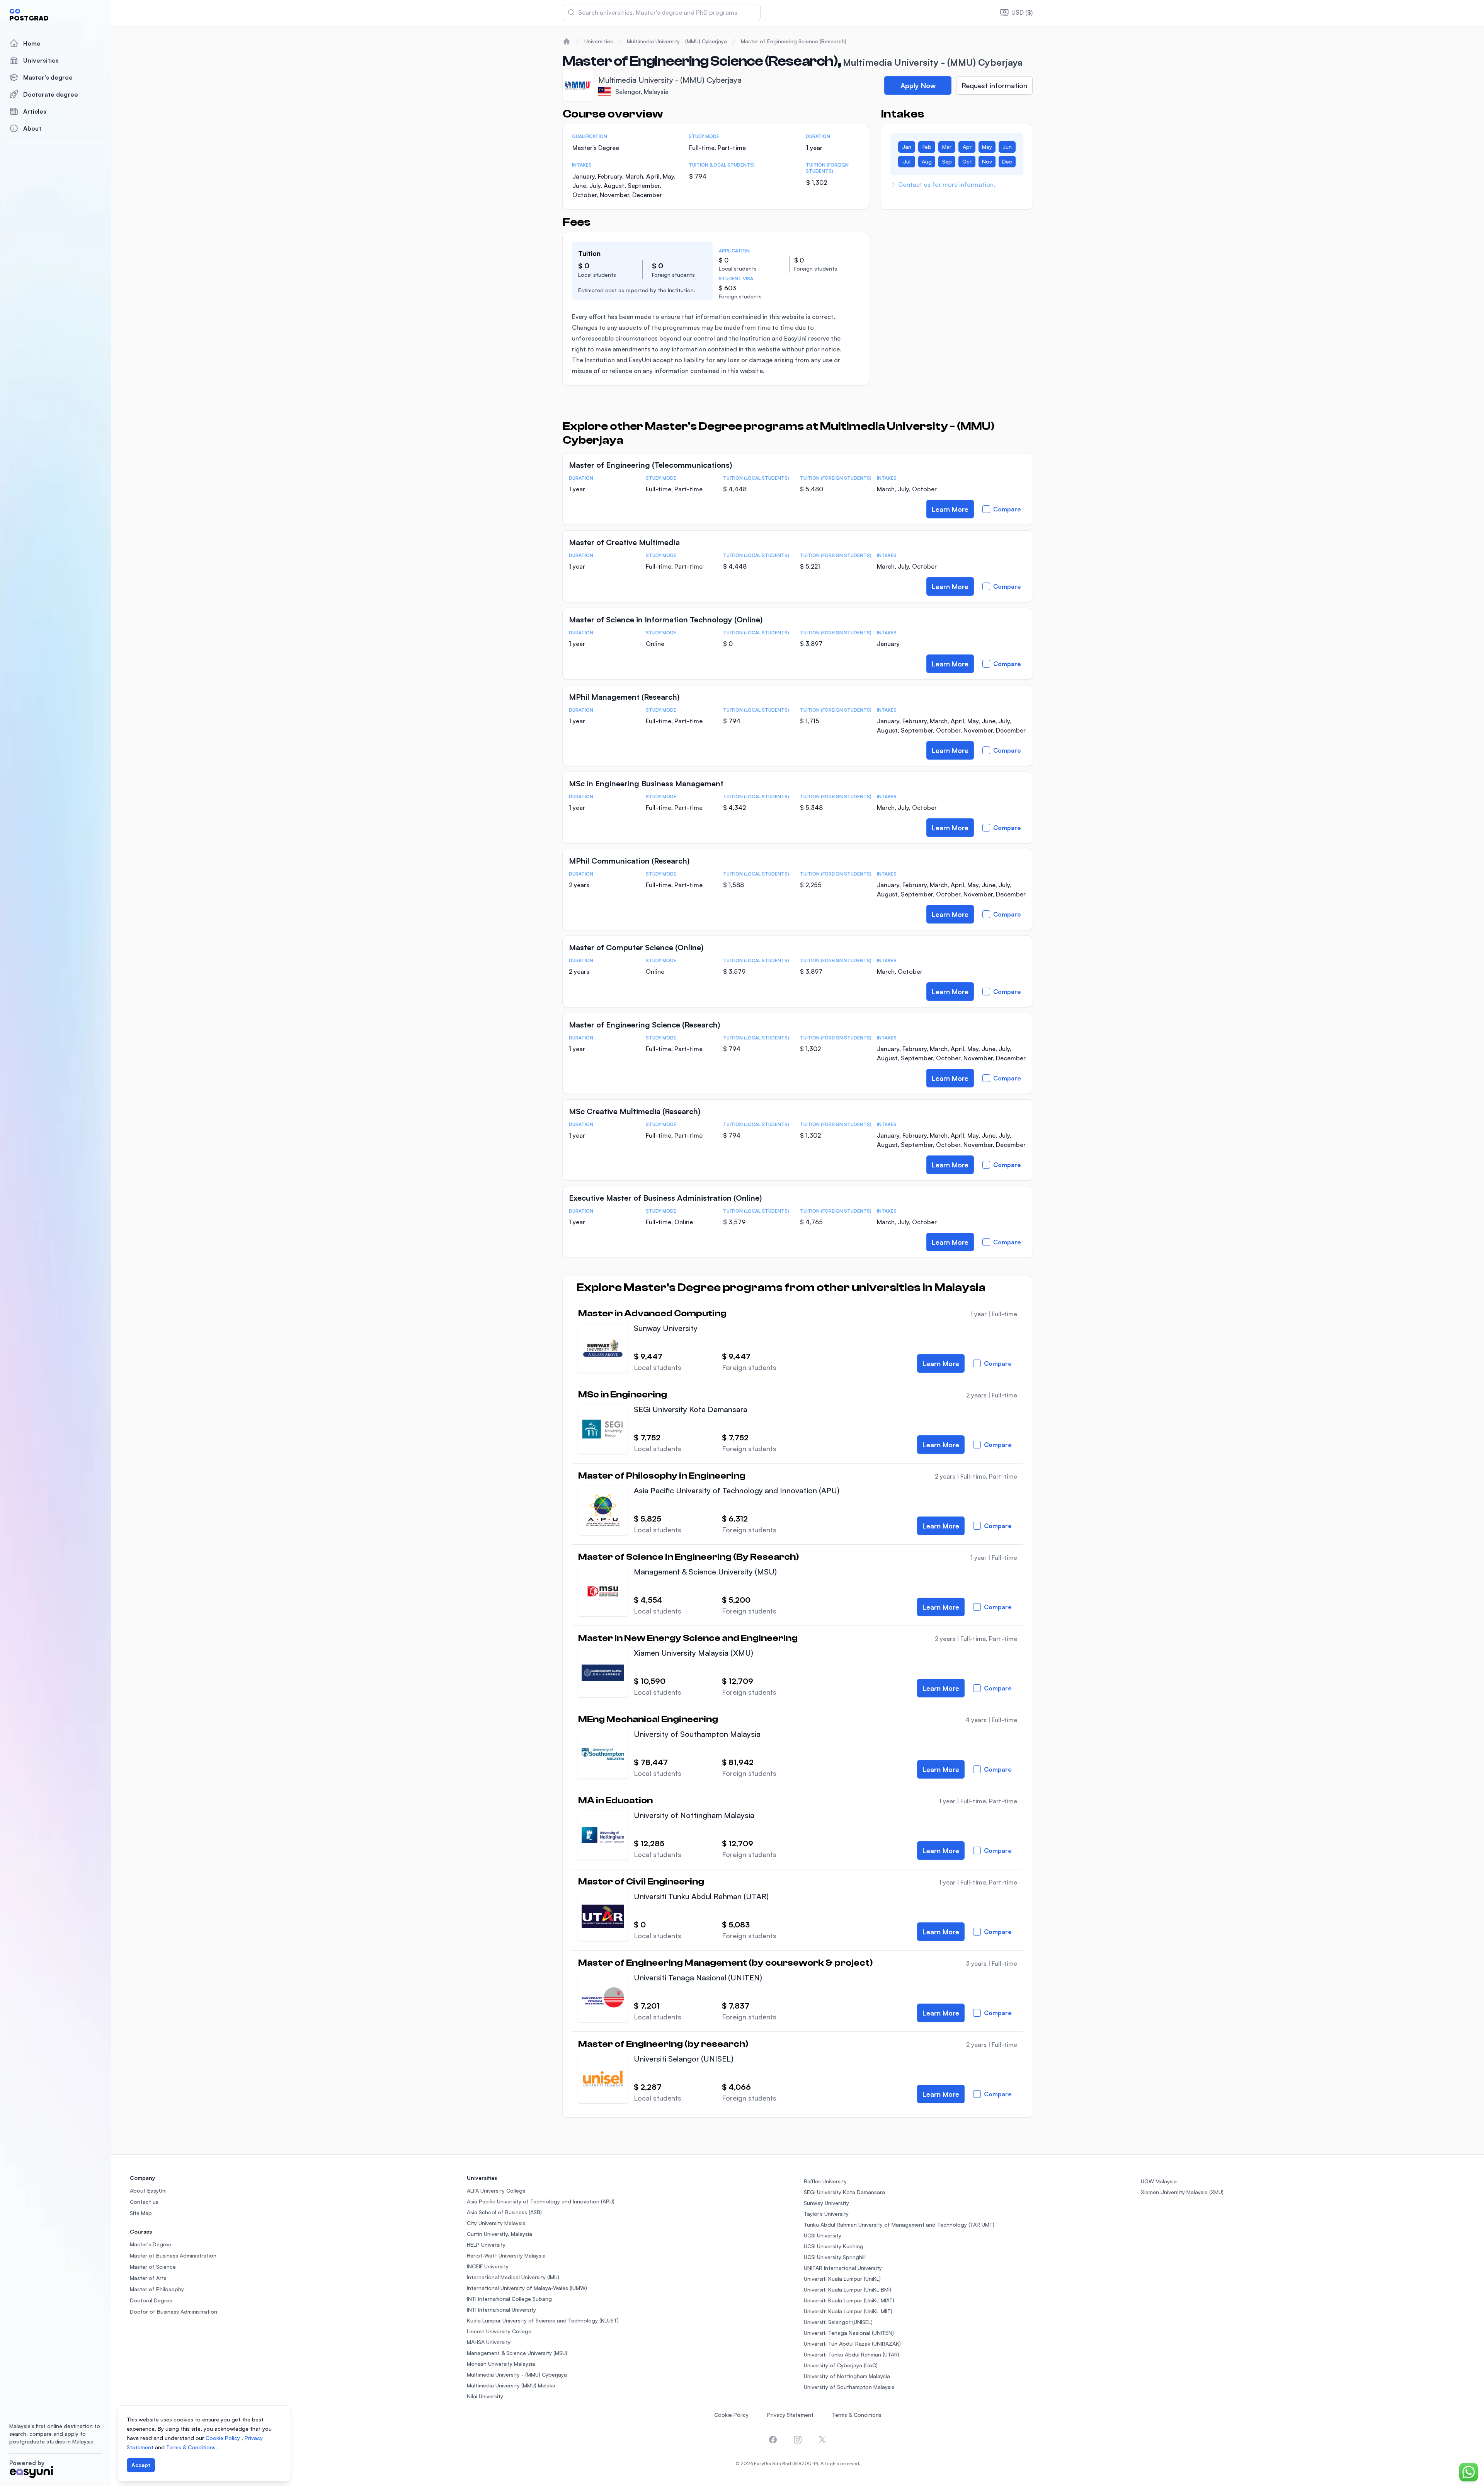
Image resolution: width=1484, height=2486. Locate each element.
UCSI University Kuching (834, 2246)
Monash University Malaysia (501, 2364)
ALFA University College (496, 2190)
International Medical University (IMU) (513, 2277)
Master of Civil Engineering (641, 1882)
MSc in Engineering (623, 1395)
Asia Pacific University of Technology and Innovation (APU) (737, 1490)
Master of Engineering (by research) (663, 2044)
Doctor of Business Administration (174, 2311)
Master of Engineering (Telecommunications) (650, 465)
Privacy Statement (790, 2415)
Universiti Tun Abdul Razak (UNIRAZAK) (852, 2344)
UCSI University (823, 2235)
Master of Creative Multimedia (624, 542)
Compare (1007, 509)
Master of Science (153, 2267)
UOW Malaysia (1159, 2181)
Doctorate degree (51, 94)
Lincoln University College (499, 2331)
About (32, 128)
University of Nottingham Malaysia (694, 1815)
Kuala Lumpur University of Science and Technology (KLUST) (543, 2320)
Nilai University (485, 2396)
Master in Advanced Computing (652, 1314)
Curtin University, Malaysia (499, 2234)
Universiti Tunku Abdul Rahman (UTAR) (701, 1896)
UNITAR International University (843, 2268)
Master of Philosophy (157, 2289)
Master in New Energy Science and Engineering (688, 1638)
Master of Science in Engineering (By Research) (688, 1557)
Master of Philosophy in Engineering (662, 1476)
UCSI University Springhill (835, 2257)
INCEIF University (488, 2266)
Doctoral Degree (151, 2300)
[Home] (567, 41)
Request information (994, 85)
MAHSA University (489, 2342)
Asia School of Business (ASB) (504, 2212)
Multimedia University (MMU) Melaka (511, 2385)
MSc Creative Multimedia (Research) (635, 1111)
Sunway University (666, 1328)
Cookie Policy (731, 2415)
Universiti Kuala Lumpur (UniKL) (842, 2279)
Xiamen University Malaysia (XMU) (693, 1653)
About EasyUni (148, 2190)
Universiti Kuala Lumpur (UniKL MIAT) (849, 2300)
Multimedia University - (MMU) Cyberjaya (677, 41)
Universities (41, 60)
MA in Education (615, 1801)
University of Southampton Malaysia (697, 1734)
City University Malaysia (496, 2223)
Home (32, 43)
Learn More (950, 509)
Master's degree (48, 77)
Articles (35, 111)
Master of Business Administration (173, 2255)
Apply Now (918, 85)
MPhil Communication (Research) (629, 861)
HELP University (486, 2245)
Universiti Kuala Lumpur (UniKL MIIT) (848, 2311)
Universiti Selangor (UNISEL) (684, 2059)
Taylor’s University (826, 2214)
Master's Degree (151, 2244)
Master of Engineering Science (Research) (794, 41)
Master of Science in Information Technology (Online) (666, 619)
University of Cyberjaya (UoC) (841, 2365)
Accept (141, 2465)
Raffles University (825, 2181)
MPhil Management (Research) (624, 697)
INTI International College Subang (509, 2299)
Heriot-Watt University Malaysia (506, 2255)
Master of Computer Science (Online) (636, 947)
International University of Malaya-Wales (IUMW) (527, 2288)
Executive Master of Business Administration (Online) (665, 1198)
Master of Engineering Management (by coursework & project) (725, 1963)
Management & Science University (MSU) (705, 1572)
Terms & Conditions (857, 2415)
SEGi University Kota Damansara (691, 1409)
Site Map (141, 2213)
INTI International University (501, 2310)
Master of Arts (148, 2278)
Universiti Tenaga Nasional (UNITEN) (698, 1977)
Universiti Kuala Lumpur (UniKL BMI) (848, 2289)
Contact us (144, 2202)
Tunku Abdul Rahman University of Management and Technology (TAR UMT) (899, 2224)
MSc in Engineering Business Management (646, 783)
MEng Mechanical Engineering (648, 1719)
